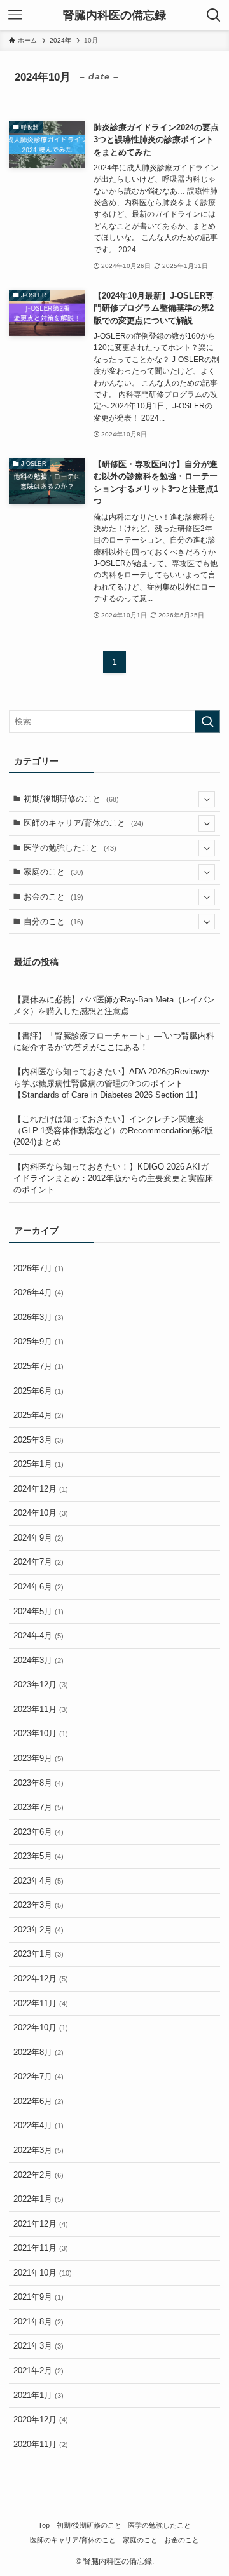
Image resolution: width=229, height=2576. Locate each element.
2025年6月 (38, 1391)
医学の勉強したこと (70, 848)
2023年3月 (38, 1905)
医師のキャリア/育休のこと (84, 823)
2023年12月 (41, 1684)
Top (44, 2525)
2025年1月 (38, 1464)
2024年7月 (38, 1562)
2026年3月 (38, 1317)
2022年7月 (38, 2076)
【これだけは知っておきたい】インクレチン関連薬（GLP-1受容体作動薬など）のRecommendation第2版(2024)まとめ (113, 1130)
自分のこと (53, 921)
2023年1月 (38, 1954)
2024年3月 (38, 1660)
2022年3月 (38, 2150)
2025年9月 (38, 1341)
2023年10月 (41, 1733)
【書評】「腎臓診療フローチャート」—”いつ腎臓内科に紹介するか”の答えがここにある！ (114, 1042)
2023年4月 (38, 1881)
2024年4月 (38, 1635)
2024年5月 (38, 1611)
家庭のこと (53, 872)
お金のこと (53, 897)
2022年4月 (38, 2125)
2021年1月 (38, 2395)
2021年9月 (38, 2297)
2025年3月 (38, 1440)
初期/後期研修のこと (71, 799)
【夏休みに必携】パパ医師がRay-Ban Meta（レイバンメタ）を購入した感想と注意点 (114, 1005)
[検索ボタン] (214, 15)
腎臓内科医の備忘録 (114, 15)
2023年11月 (41, 1709)
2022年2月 (38, 2175)
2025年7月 (38, 1366)
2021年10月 (43, 2273)
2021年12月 (41, 2224)
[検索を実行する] (207, 722)
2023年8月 (38, 1783)
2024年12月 (41, 1489)
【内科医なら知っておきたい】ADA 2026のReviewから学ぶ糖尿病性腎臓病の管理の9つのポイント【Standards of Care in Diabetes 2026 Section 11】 (111, 1083)
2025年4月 (38, 1415)
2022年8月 (38, 2052)
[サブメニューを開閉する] (207, 799)
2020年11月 (41, 2444)
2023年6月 (38, 1832)
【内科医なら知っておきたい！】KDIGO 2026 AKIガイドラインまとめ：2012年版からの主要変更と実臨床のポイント (113, 1178)
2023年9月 (38, 1758)
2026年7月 (38, 1268)
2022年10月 (41, 2027)
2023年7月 (38, 1807)
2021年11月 (41, 2248)
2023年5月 (38, 1856)
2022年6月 (38, 2101)
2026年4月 (38, 1292)
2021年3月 (38, 2346)
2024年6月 (38, 1587)
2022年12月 (41, 1979)
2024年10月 (41, 1513)
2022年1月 (38, 2199)
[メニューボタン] (15, 15)
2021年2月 (38, 2370)
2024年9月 (38, 1538)
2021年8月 (38, 2322)
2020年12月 (41, 2419)
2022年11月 (41, 2003)
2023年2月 (38, 1930)
